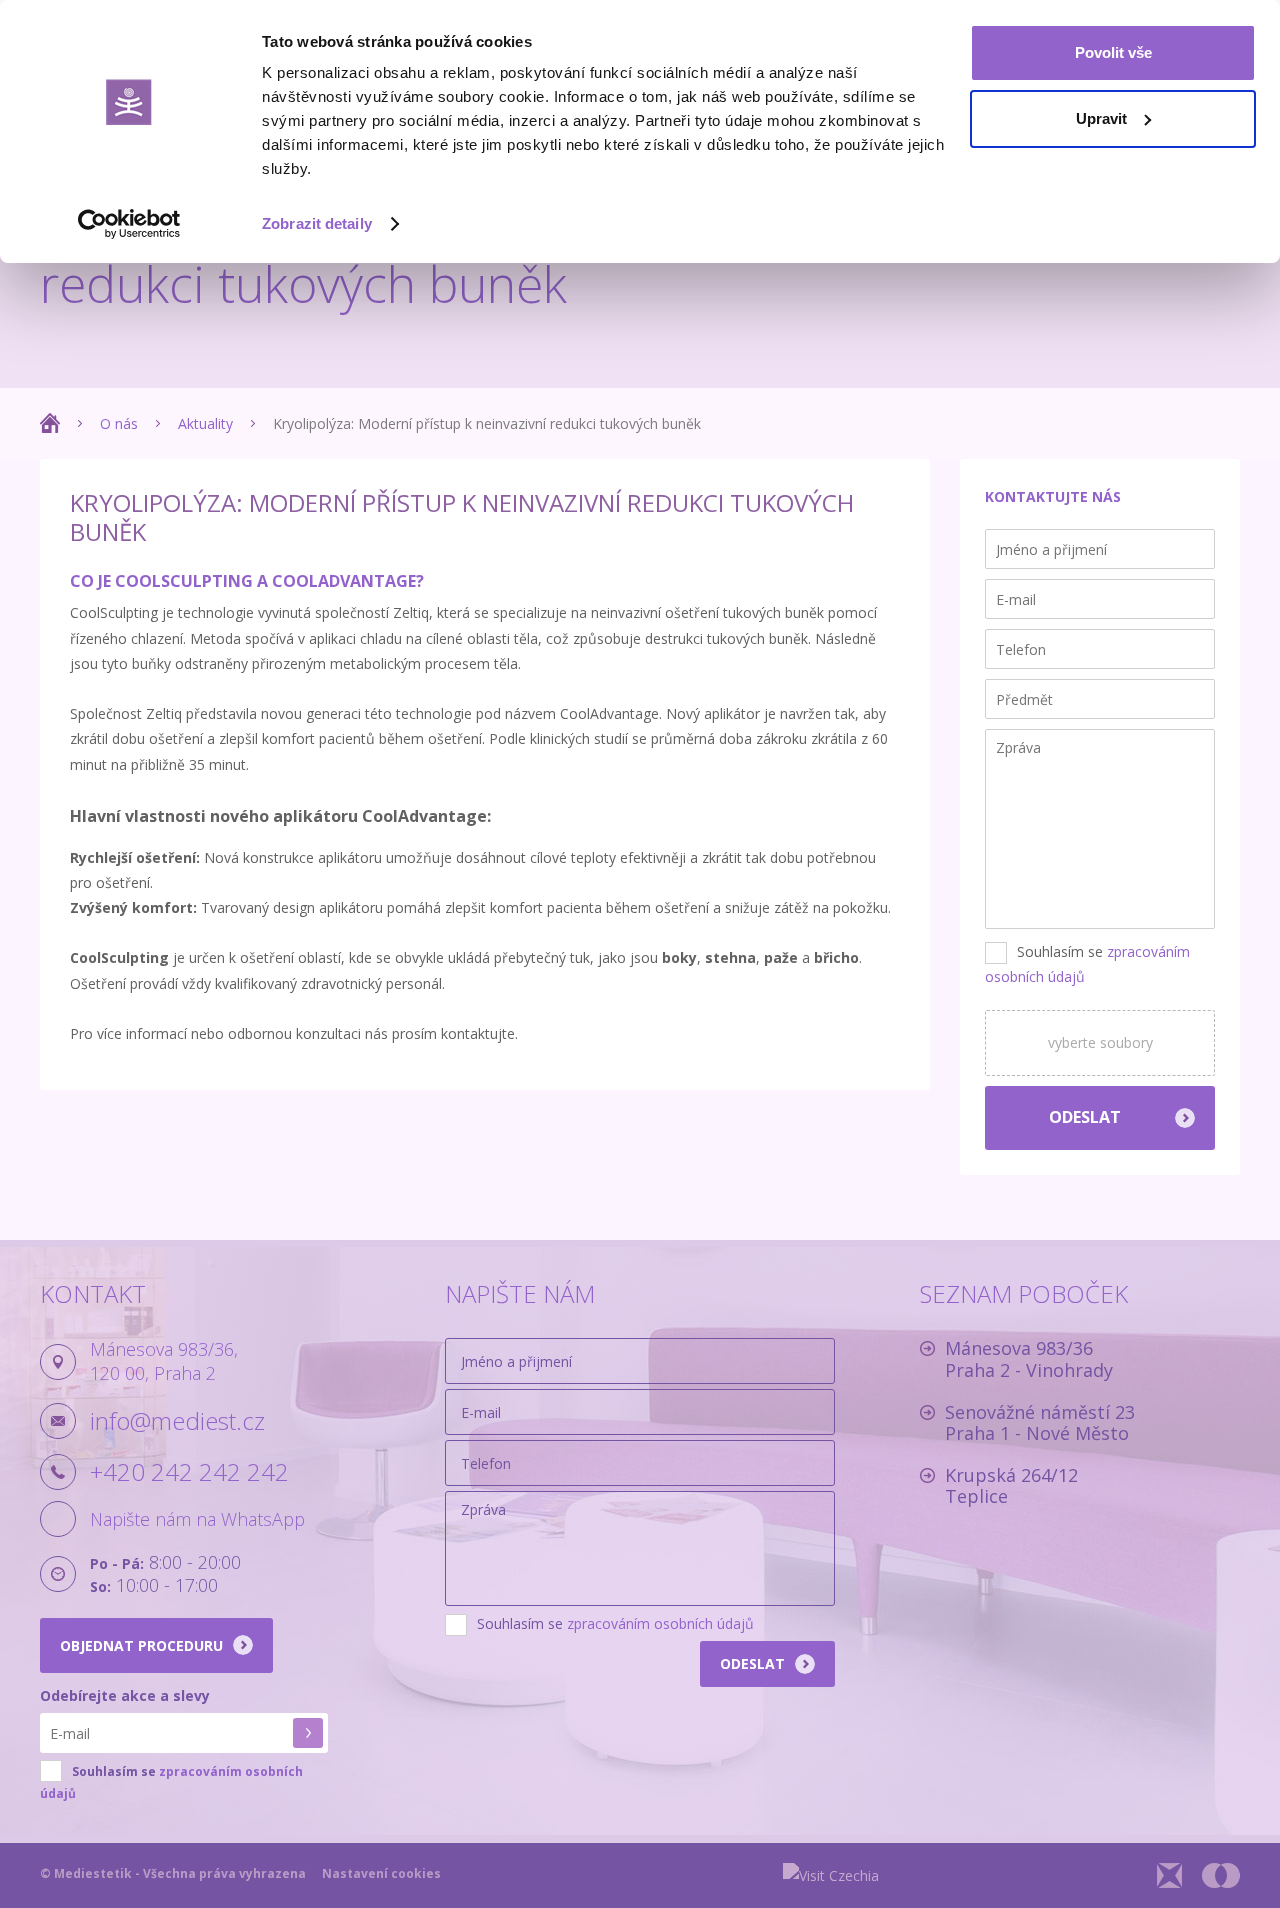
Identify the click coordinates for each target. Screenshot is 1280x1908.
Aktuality (205, 423)
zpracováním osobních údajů (660, 1623)
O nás (119, 423)
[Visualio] (1221, 1875)
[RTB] (1169, 1875)
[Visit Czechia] (831, 1875)
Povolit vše (1113, 52)
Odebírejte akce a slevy (125, 1695)
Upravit (1101, 118)
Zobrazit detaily (317, 223)
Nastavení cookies (381, 1873)
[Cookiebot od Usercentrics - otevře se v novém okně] (129, 224)
